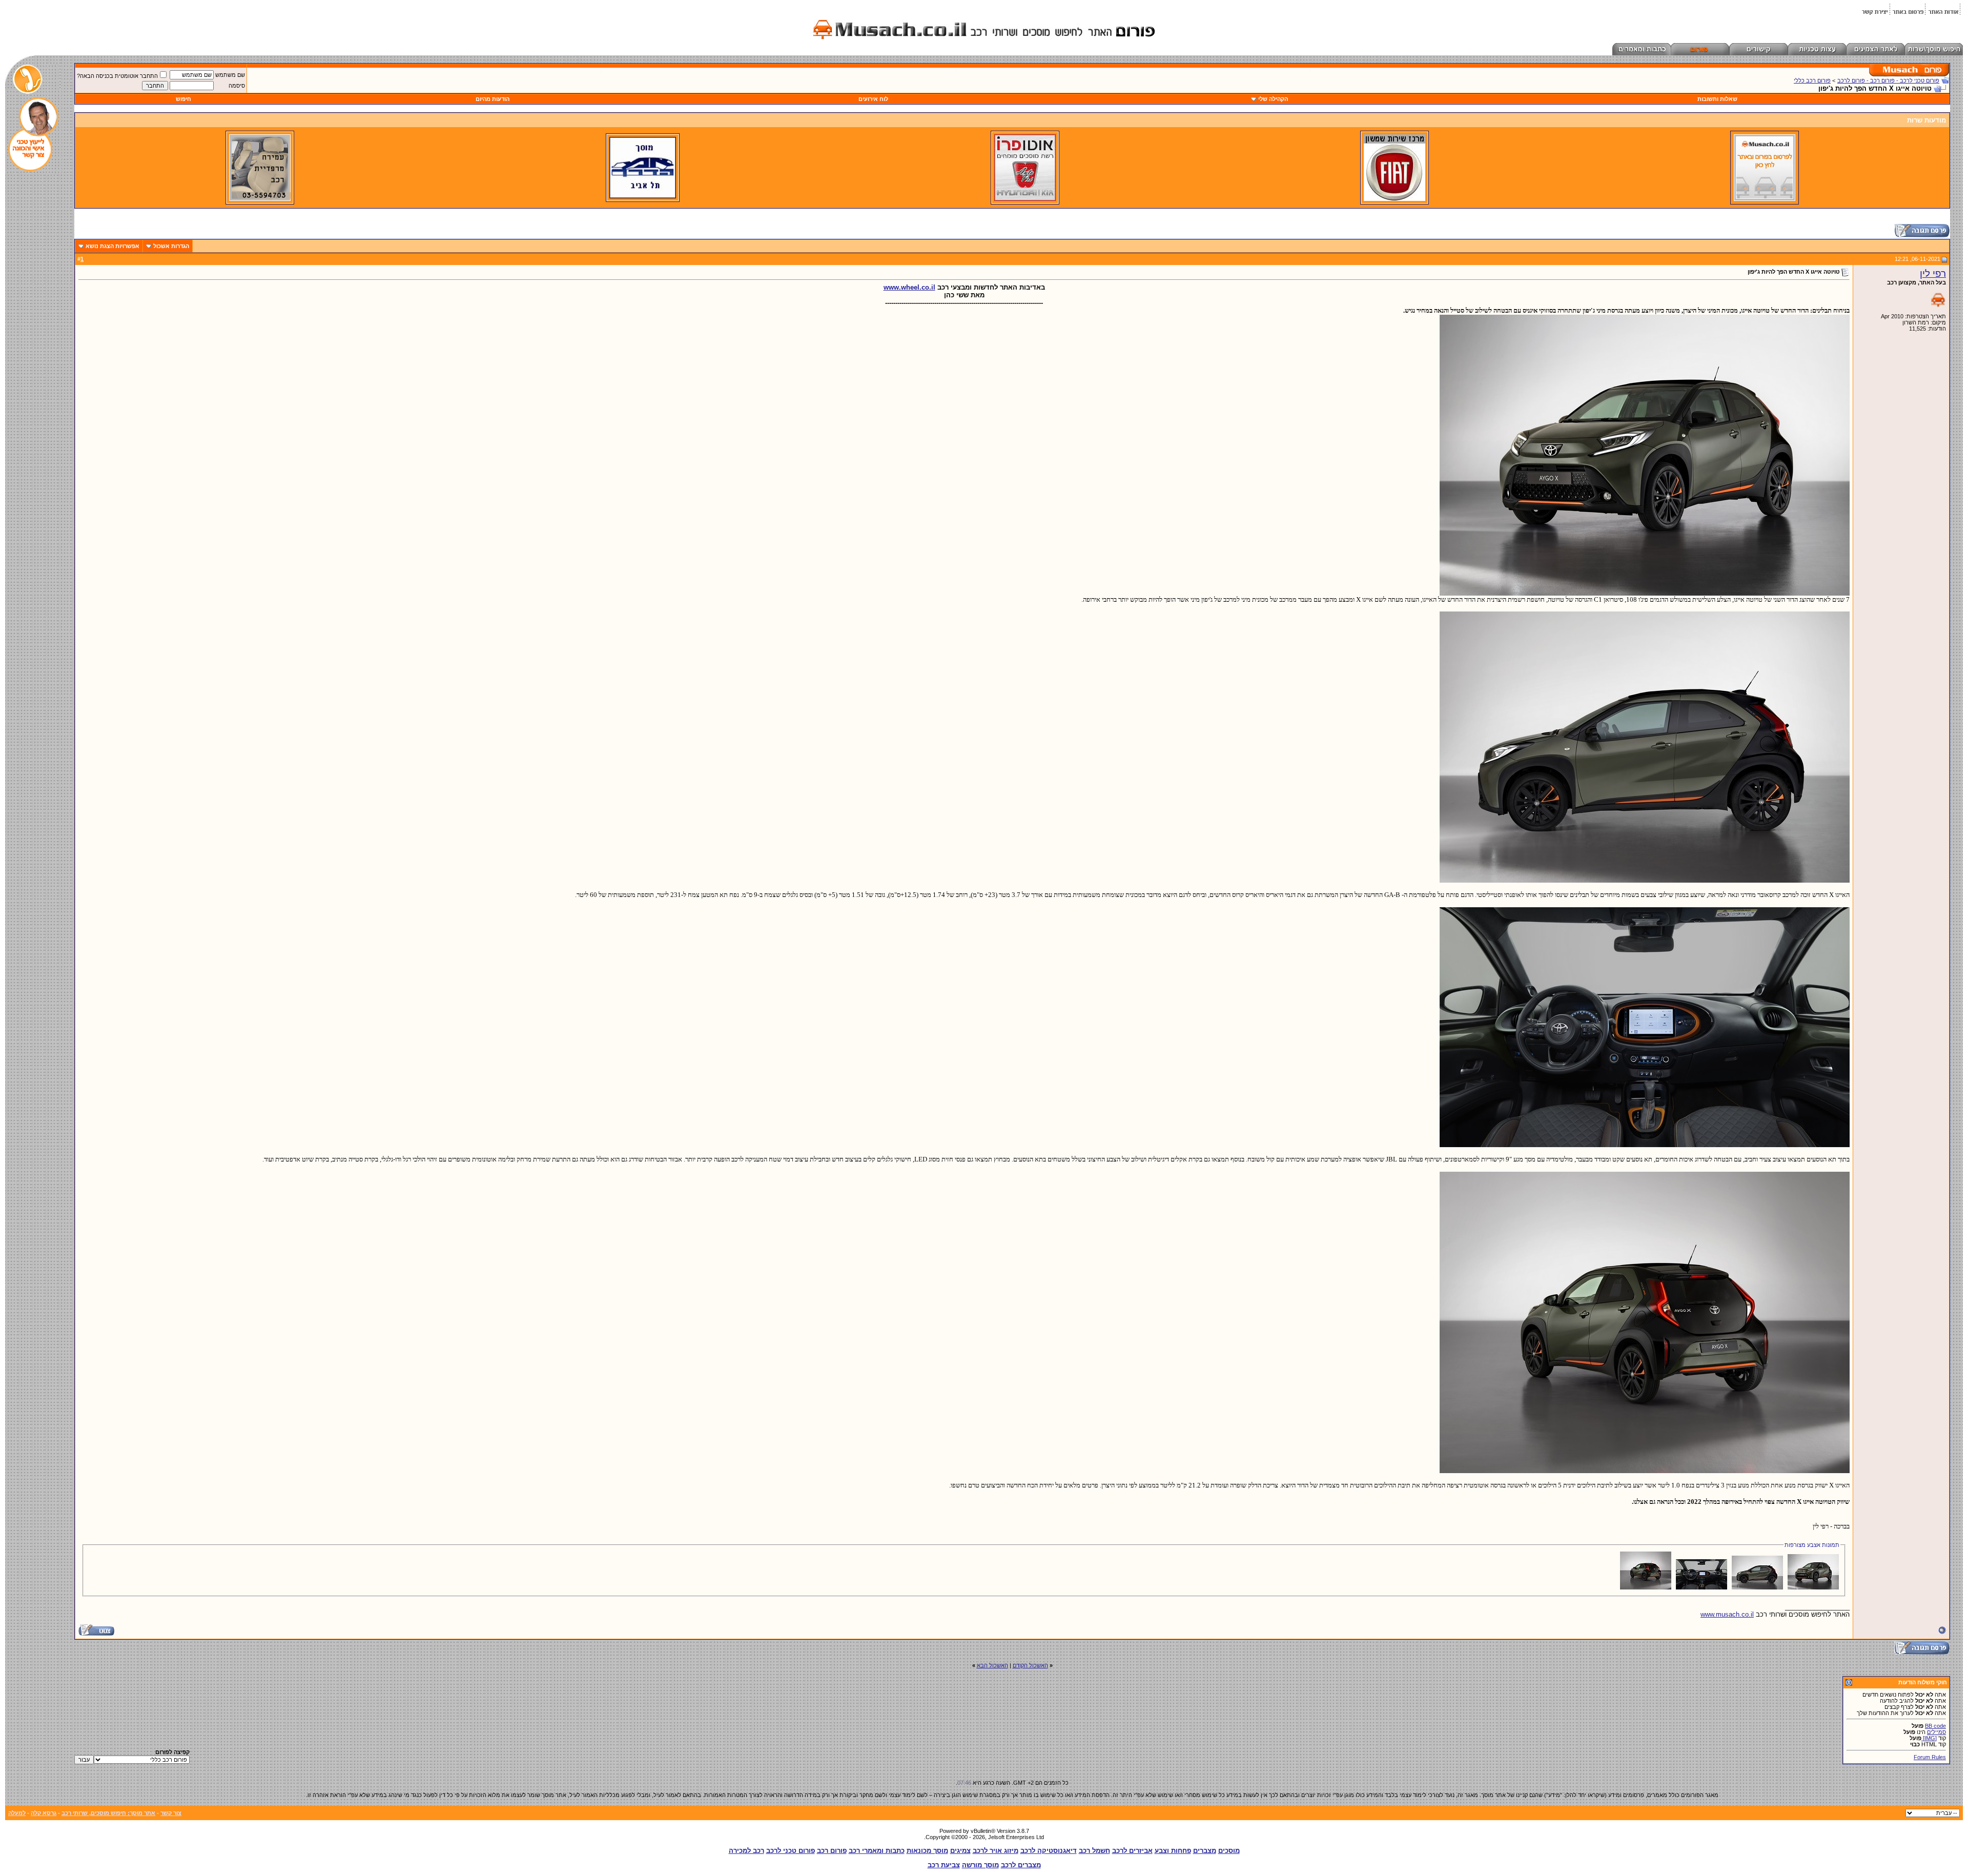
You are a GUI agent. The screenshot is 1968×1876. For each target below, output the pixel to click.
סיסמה (237, 86)
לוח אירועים (873, 99)
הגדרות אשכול (171, 246)
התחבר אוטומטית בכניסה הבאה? (117, 76)
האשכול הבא (992, 1665)
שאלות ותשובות (1717, 99)
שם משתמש (230, 75)
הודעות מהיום (493, 99)
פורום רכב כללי (1812, 80)
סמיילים (1936, 1732)
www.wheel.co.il (909, 287)
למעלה (17, 1813)
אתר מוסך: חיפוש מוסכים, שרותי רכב (108, 1813)
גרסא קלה (44, 1813)
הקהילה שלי (1273, 99)
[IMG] (1929, 1738)
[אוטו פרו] (1025, 199)
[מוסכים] (1765, 199)
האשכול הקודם (1030, 1665)
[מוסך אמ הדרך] (643, 196)
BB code (1935, 1726)
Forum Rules (1930, 1757)
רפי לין (1933, 273)
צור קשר (171, 1813)
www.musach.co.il (1727, 1614)
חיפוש (183, 99)
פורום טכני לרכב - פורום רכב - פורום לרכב (1888, 80)
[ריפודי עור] (260, 199)
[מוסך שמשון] (1395, 199)
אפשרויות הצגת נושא (112, 246)
